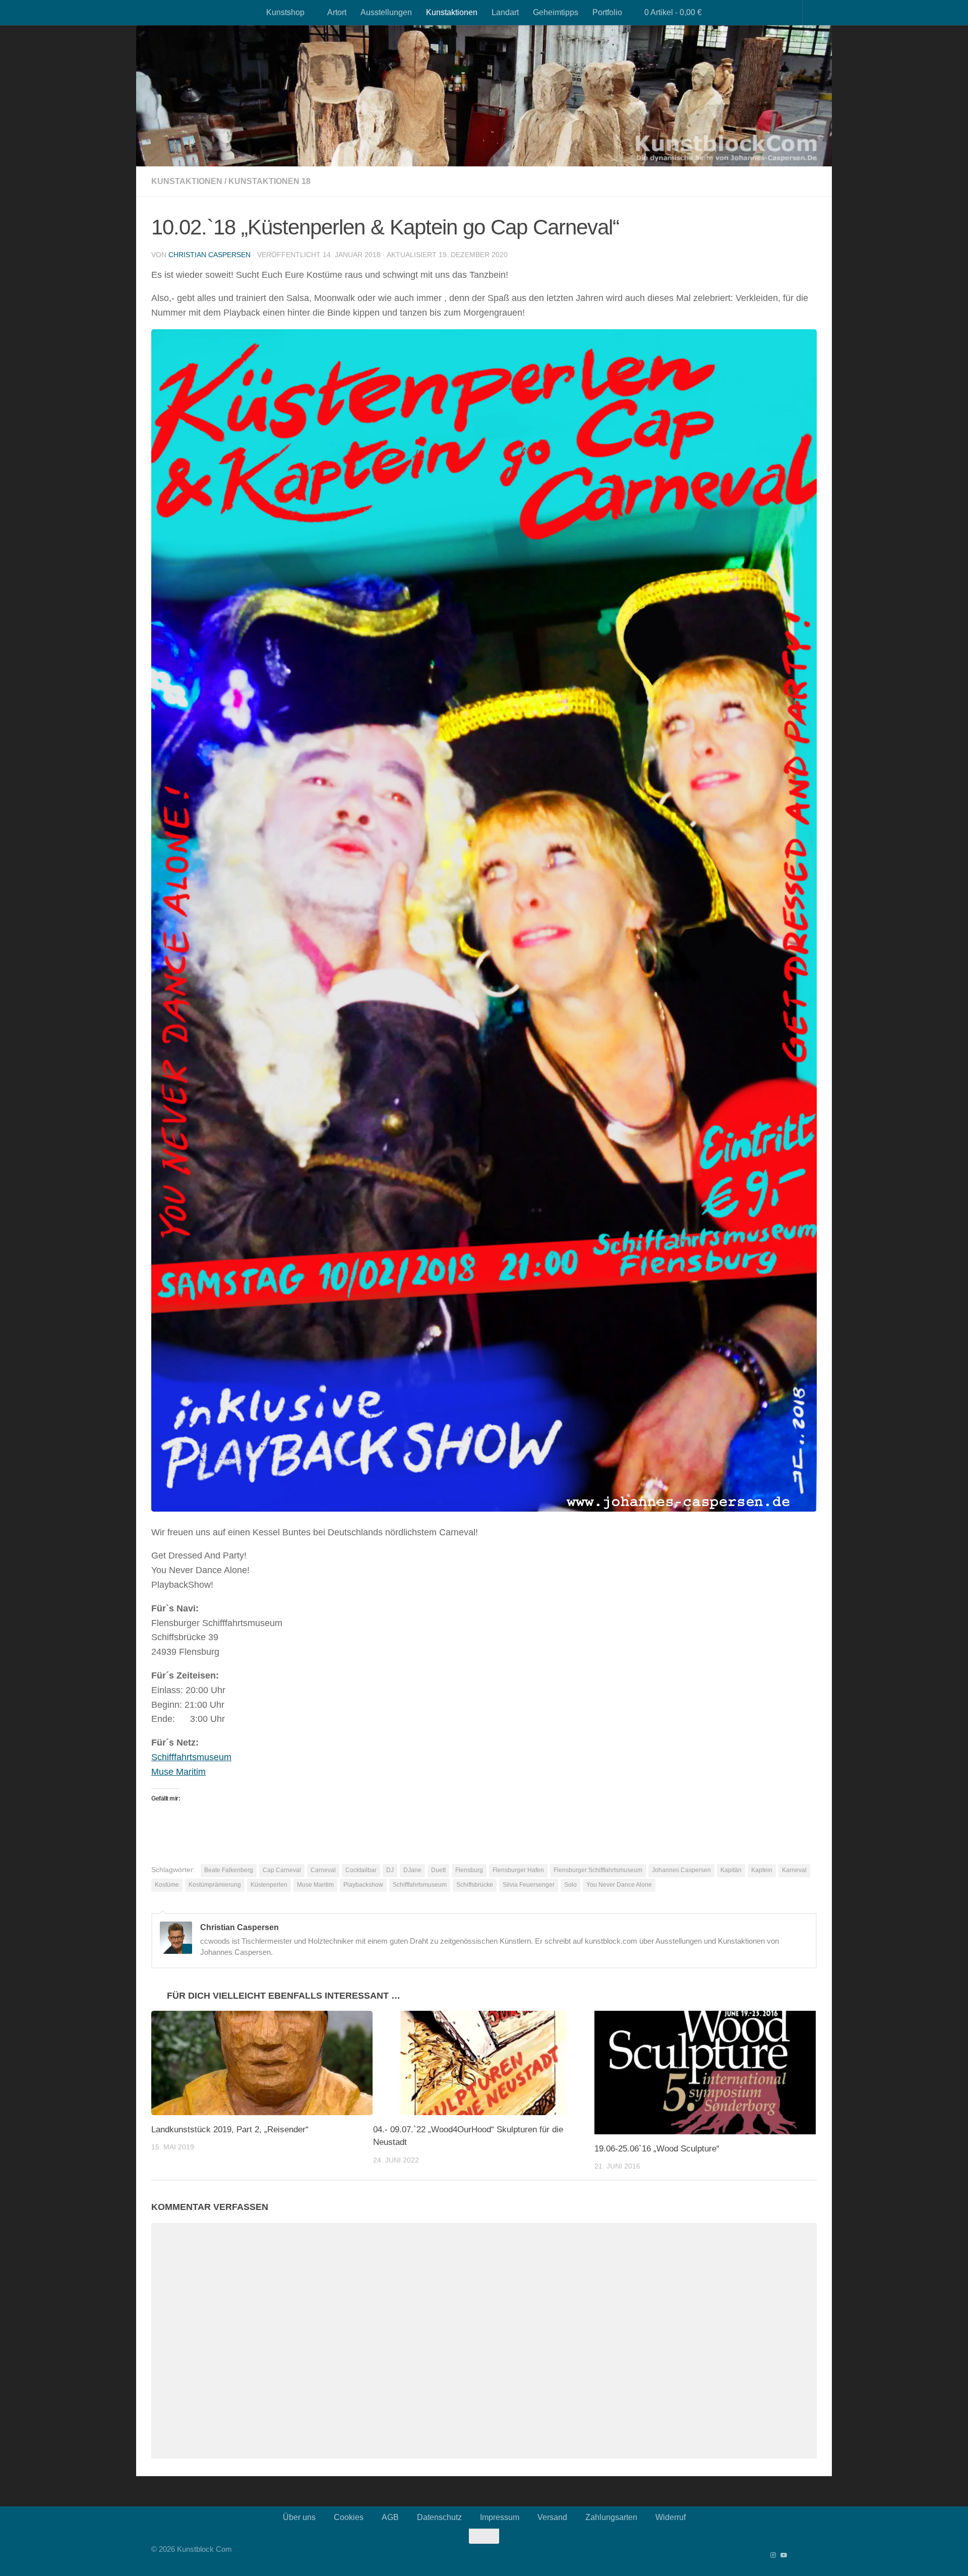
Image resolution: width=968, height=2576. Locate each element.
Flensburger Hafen (518, 1870)
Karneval (794, 1870)
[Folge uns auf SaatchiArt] (804, 2555)
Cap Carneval (282, 1870)
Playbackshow (363, 1885)
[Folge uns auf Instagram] (773, 2555)
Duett (438, 1870)
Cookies (349, 2517)
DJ (390, 1870)
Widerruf (671, 2517)
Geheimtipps (556, 12)
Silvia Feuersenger (529, 1885)
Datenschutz (439, 2517)
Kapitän (731, 1870)
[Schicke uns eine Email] (814, 2555)
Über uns (299, 2517)
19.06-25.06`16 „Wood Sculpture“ (657, 2149)
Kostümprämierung (215, 1885)
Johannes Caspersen (681, 1870)
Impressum (500, 2517)
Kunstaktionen (452, 12)
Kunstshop (285, 12)
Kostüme (167, 1885)
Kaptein (762, 1870)
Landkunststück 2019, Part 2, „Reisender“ (230, 2130)
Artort (337, 12)
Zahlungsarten (611, 2517)
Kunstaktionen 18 (269, 181)
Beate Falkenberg (229, 1870)
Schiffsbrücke (475, 1885)
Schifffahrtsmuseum (191, 1757)
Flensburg (469, 1870)
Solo (570, 1885)
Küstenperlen (269, 1885)
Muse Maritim (178, 1772)
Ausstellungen (386, 12)
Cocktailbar (361, 1870)
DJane (412, 1870)
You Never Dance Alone (619, 1885)
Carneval (323, 1870)
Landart (505, 12)
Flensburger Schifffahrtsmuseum (598, 1870)
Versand (552, 2517)
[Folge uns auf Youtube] (783, 2555)
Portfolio (607, 12)
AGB (390, 2517)
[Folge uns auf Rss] (794, 2555)
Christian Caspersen (209, 255)
